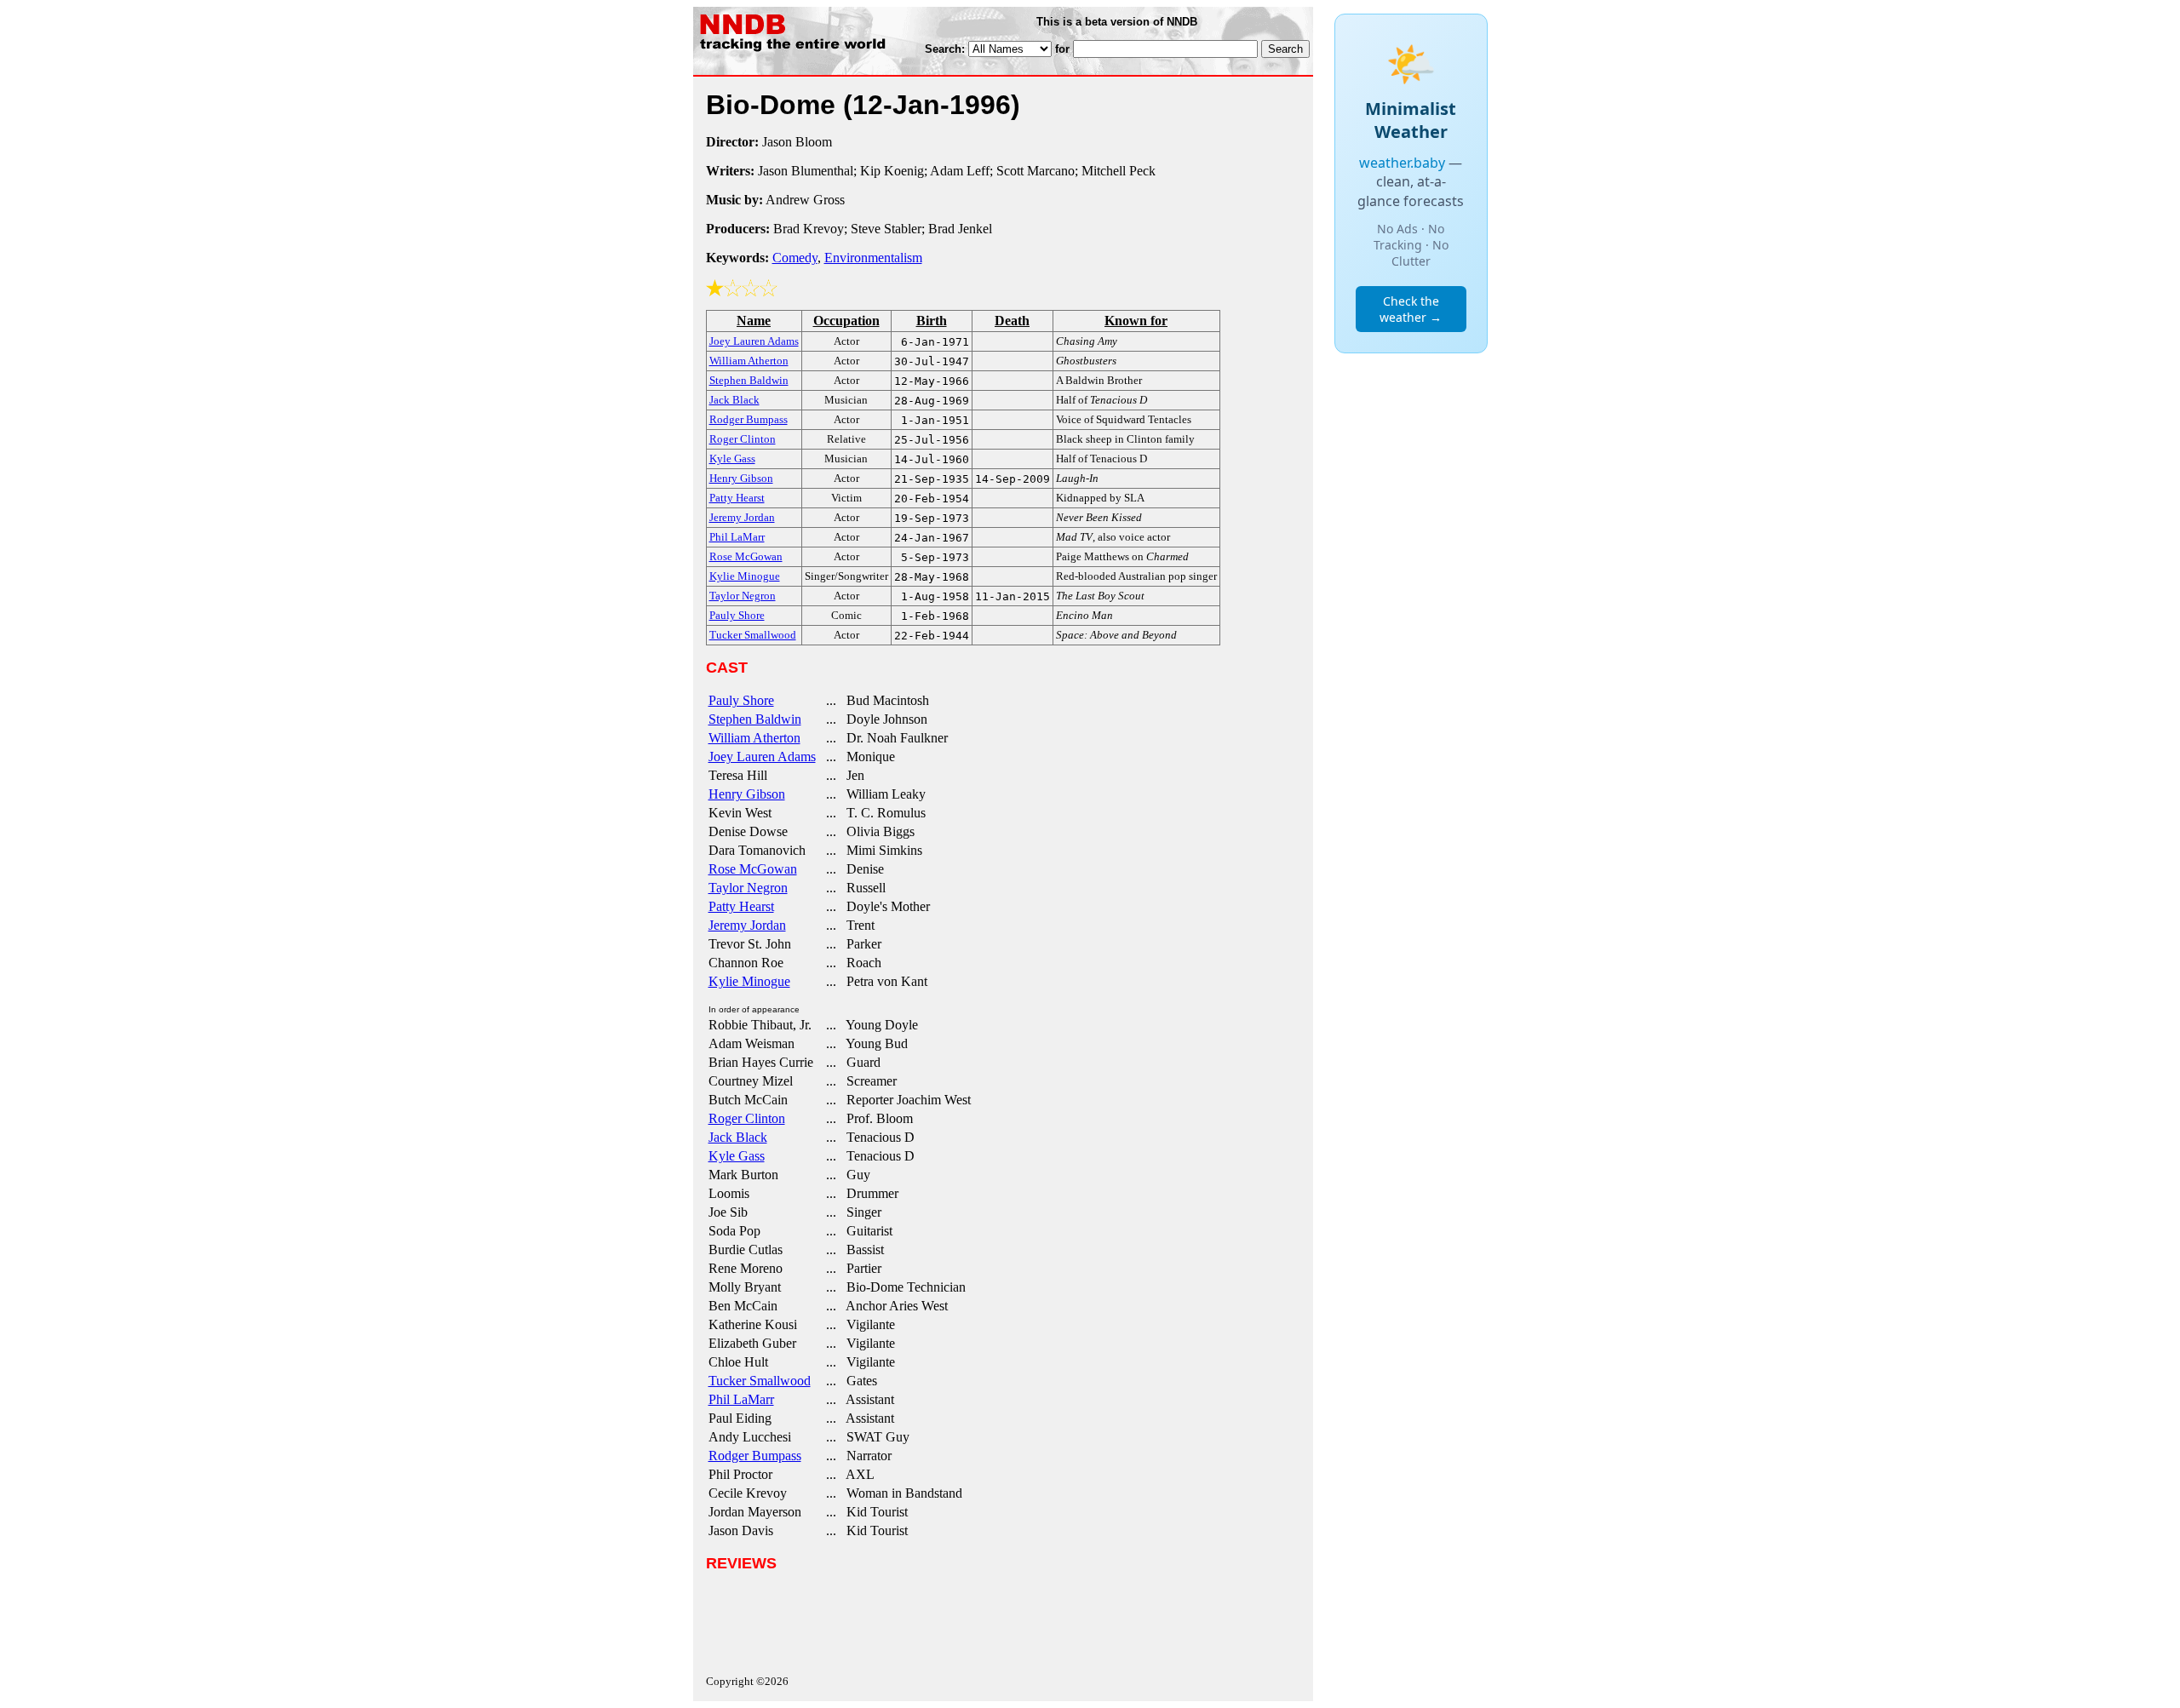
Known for (1136, 321)
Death (1012, 321)
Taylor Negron (748, 888)
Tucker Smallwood (760, 1381)
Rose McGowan (753, 869)
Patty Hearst (741, 906)
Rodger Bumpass (755, 1456)
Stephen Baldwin (755, 719)
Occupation (846, 321)
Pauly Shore (741, 700)
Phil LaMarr (741, 1399)
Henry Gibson (747, 794)
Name (754, 321)
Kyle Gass (737, 1156)
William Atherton (754, 738)
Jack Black (738, 1137)
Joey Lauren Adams (762, 757)
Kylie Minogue (749, 981)
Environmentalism (873, 258)
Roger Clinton (747, 1118)
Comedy (795, 258)
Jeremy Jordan (747, 925)
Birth (932, 321)
